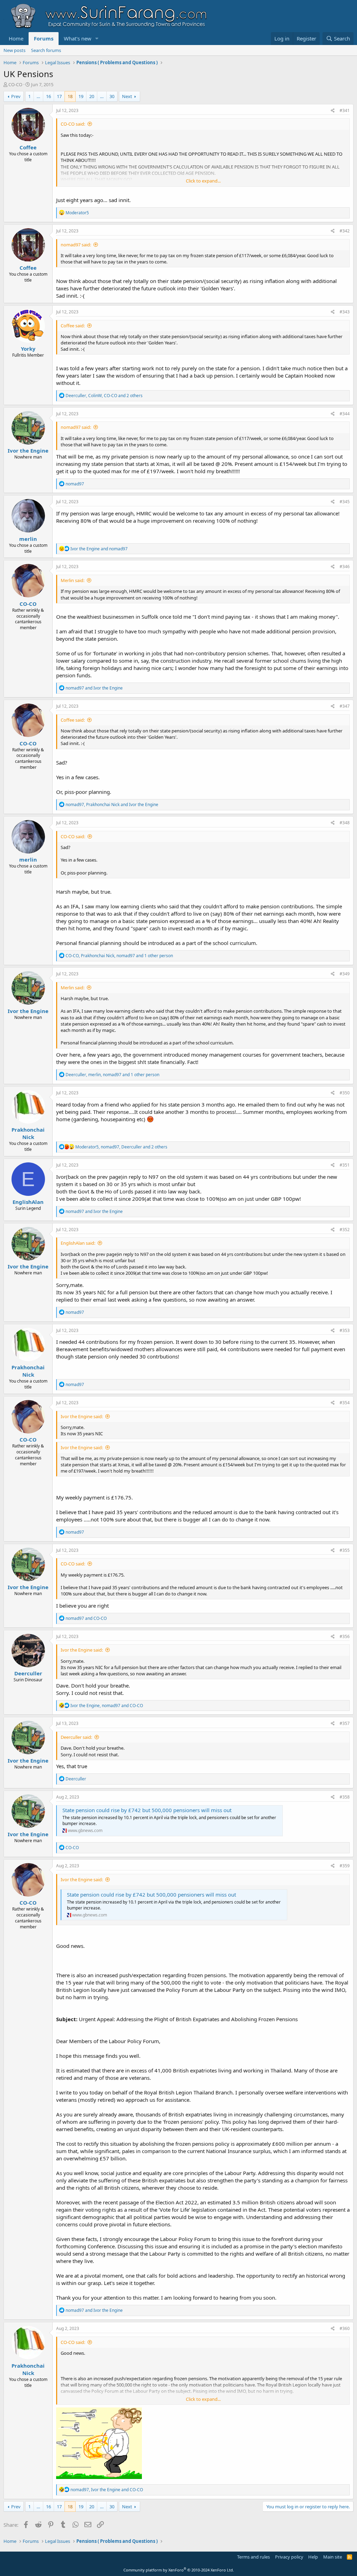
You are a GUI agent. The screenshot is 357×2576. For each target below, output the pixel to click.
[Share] (333, 111)
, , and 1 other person (119, 956)
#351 (345, 1165)
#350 (345, 1093)
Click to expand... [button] (203, 181)
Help (313, 2557)
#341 (345, 110)
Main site (333, 2557)
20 (92, 96)
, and (112, 805)
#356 (345, 1636)
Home (16, 38)
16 (48, 96)
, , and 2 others (104, 396)
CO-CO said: (73, 124)
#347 (345, 706)
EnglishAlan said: (78, 1243)
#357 (345, 1723)
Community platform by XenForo (179, 2570)
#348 (345, 823)
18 (70, 96)
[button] (97, 39)
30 (112, 96)
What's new (78, 38)
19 (81, 96)
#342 (345, 231)
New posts (14, 50)
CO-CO (15, 84)
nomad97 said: (76, 245)
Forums (44, 38)
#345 (345, 502)
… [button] (38, 96)
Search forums (46, 50)
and (99, 549)
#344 (345, 414)
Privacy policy (289, 2557)
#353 (345, 1330)
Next (127, 96)
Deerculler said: (76, 1737)
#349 (345, 974)
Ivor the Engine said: (82, 1416)
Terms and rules (253, 2557)
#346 (345, 567)
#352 (345, 1230)
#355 (345, 1550)
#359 (345, 1866)
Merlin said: (73, 580)
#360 (345, 2328)
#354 (345, 1403)
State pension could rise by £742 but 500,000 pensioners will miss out (147, 1810)
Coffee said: (73, 326)
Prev (16, 96)
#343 (345, 312)
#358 (345, 1797)
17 (59, 96)
